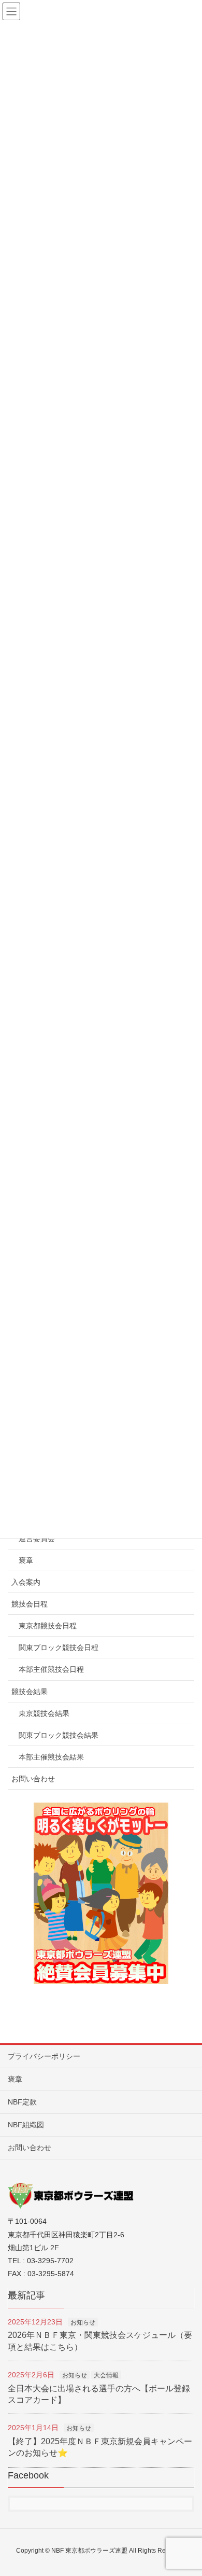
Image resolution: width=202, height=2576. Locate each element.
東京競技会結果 (44, 1713)
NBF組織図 (26, 2125)
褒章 (26, 1560)
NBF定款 (22, 2102)
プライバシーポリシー (44, 2056)
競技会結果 (30, 1692)
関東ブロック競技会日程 (59, 1647)
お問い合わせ (33, 1779)
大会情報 (106, 2375)
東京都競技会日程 (48, 1626)
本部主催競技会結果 (51, 1757)
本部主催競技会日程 (51, 1669)
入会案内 (26, 1582)
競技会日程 (30, 1604)
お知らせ (83, 2322)
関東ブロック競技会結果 (59, 1735)
